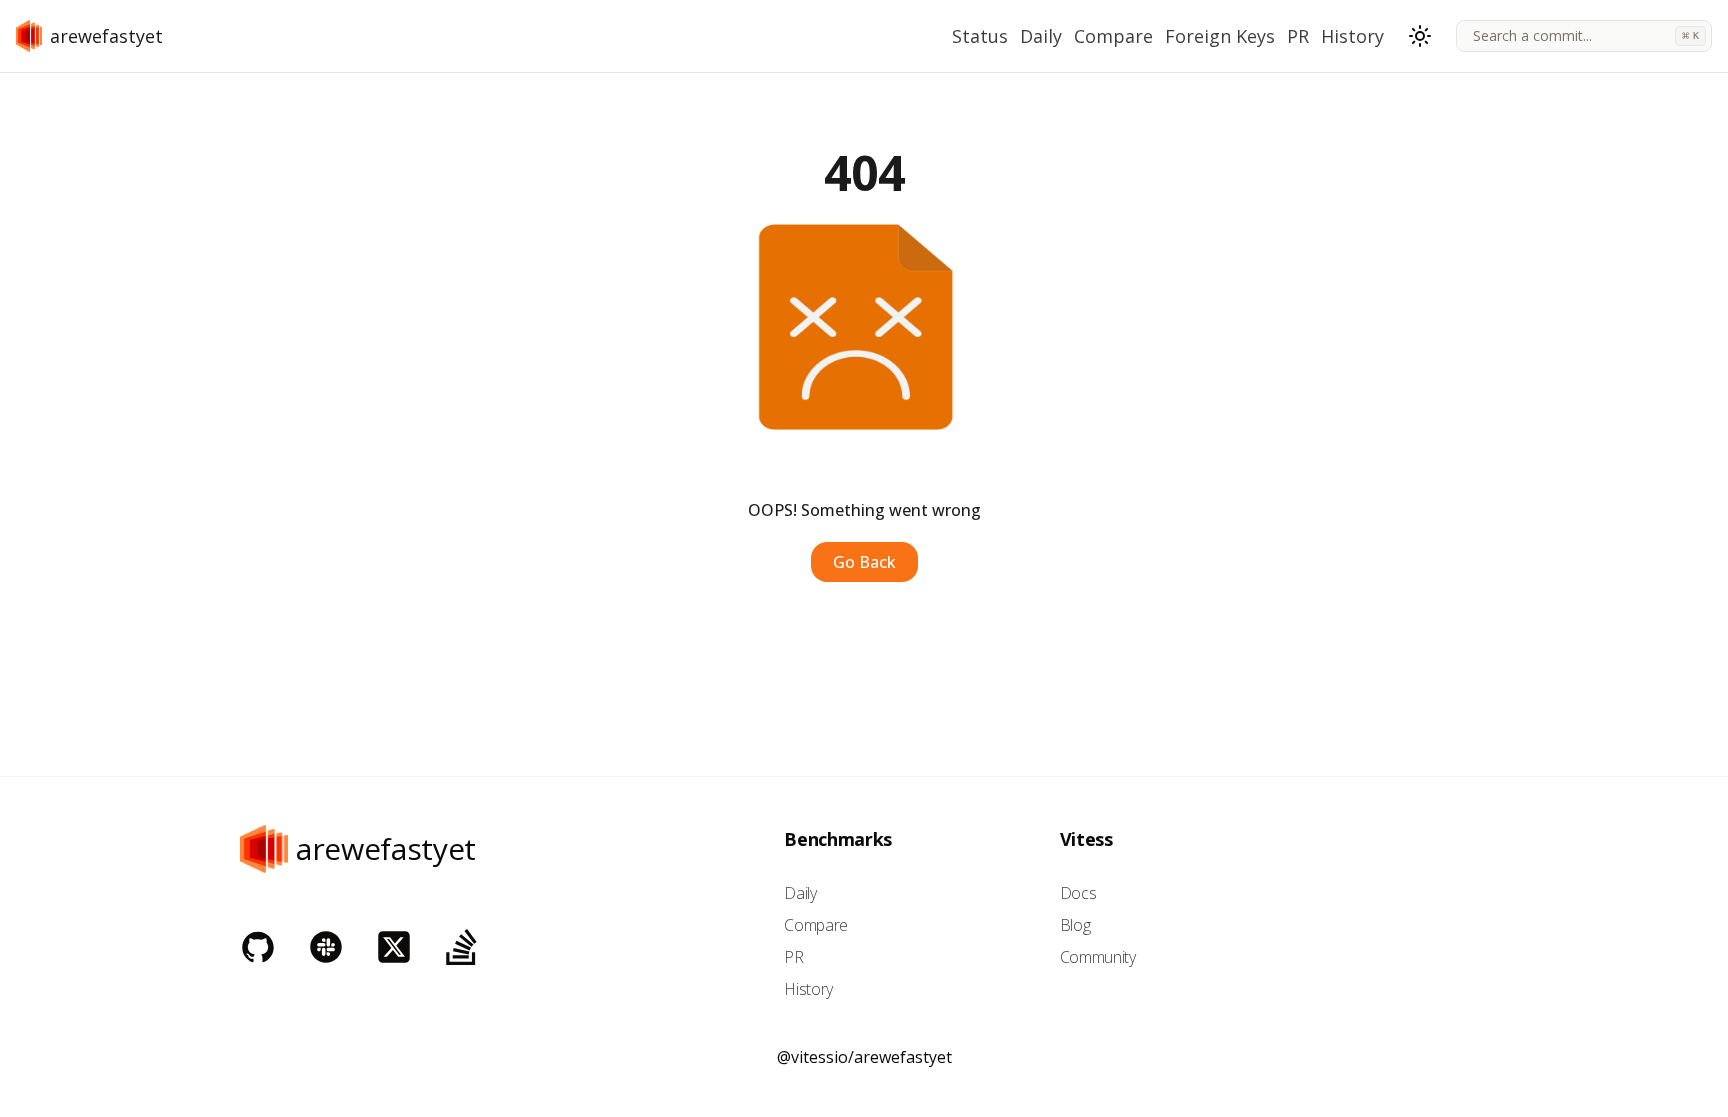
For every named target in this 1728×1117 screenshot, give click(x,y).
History (1352, 36)
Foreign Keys (1220, 36)
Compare (1113, 36)
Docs (1078, 893)
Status (980, 36)
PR (1298, 36)
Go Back (864, 562)
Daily (1041, 36)
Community (1098, 957)
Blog (1075, 925)
